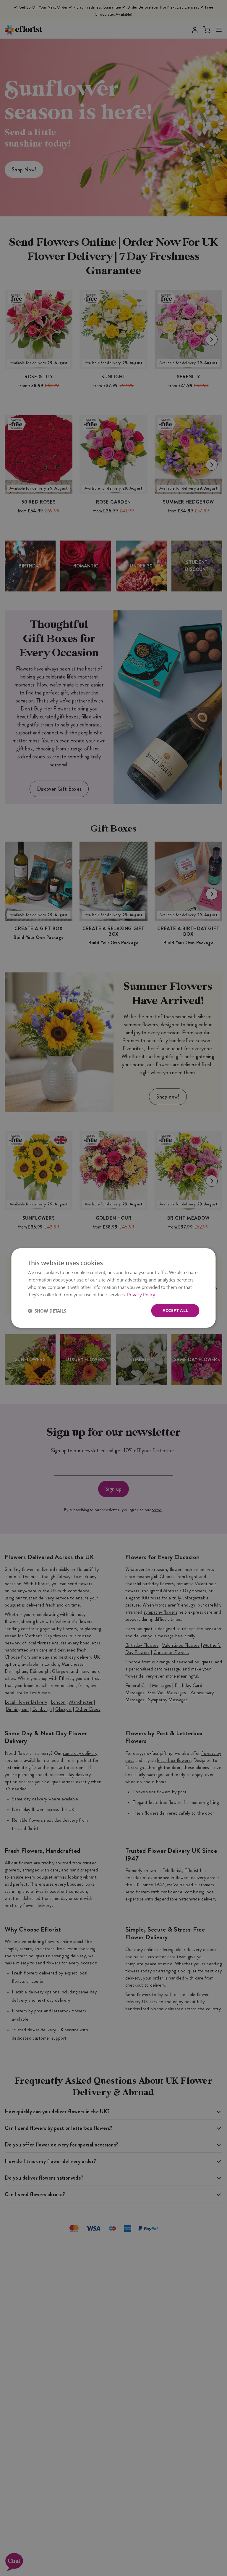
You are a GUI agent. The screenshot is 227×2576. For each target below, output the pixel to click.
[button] (47, 1311)
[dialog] (113, 1288)
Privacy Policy (141, 1295)
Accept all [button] (175, 1310)
